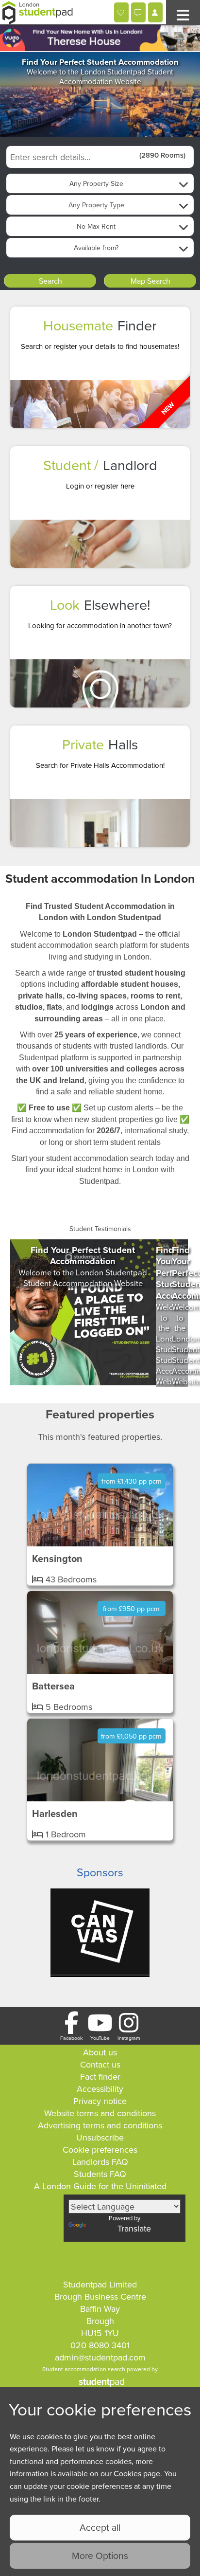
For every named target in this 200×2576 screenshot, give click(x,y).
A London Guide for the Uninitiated (100, 2186)
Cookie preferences (100, 2150)
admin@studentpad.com (100, 2357)
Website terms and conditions (100, 2113)
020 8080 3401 (100, 2345)
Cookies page (137, 2473)
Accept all (100, 2527)
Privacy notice (100, 2101)
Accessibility (100, 2089)
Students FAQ (100, 2174)
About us (100, 2052)
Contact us (100, 2064)
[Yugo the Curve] (100, 39)
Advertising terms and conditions (100, 2125)
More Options (100, 2555)
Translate (134, 2228)
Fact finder (100, 2077)
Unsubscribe (100, 2137)
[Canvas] (100, 1975)
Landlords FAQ (100, 2162)
